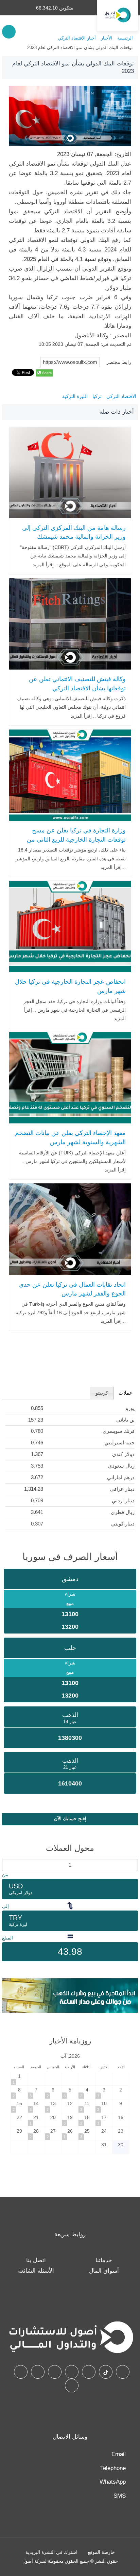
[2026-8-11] (87, 2106)
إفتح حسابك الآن (70, 1819)
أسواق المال (104, 2271)
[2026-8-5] (70, 2092)
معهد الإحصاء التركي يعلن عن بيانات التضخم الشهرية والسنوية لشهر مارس (70, 1138)
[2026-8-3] (104, 2092)
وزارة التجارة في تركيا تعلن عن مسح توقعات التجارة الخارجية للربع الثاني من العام (76, 839)
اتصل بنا (36, 2260)
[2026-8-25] (87, 2134)
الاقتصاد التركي (121, 396)
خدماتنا (104, 2260)
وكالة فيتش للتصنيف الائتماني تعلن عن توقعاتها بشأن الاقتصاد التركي (77, 684)
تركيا (97, 396)
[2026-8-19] (70, 2120)
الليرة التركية (75, 396)
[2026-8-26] (70, 2134)
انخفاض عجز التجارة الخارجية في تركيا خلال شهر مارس (70, 986)
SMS (120, 2496)
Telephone (113, 2468)
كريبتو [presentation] (102, 1393)
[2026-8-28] (36, 2134)
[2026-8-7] (36, 2092)
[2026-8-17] (104, 2120)
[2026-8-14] (36, 2106)
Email (119, 2454)
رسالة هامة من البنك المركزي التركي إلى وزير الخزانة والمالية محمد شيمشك (74, 532)
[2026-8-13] (53, 2106)
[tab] (126, 1393)
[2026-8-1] (19, 2079)
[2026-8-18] (87, 2120)
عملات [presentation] (126, 1393)
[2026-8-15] (19, 2106)
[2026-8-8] (19, 2092)
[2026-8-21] (36, 2120)
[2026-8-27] (53, 2134)
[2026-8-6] (53, 2092)
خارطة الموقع (101, 2552)
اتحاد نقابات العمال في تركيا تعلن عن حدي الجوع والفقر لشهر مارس (72, 1289)
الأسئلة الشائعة (36, 2271)
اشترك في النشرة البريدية (51, 2552)
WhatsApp (113, 2482)
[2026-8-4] (87, 2092)
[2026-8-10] (104, 2106)
